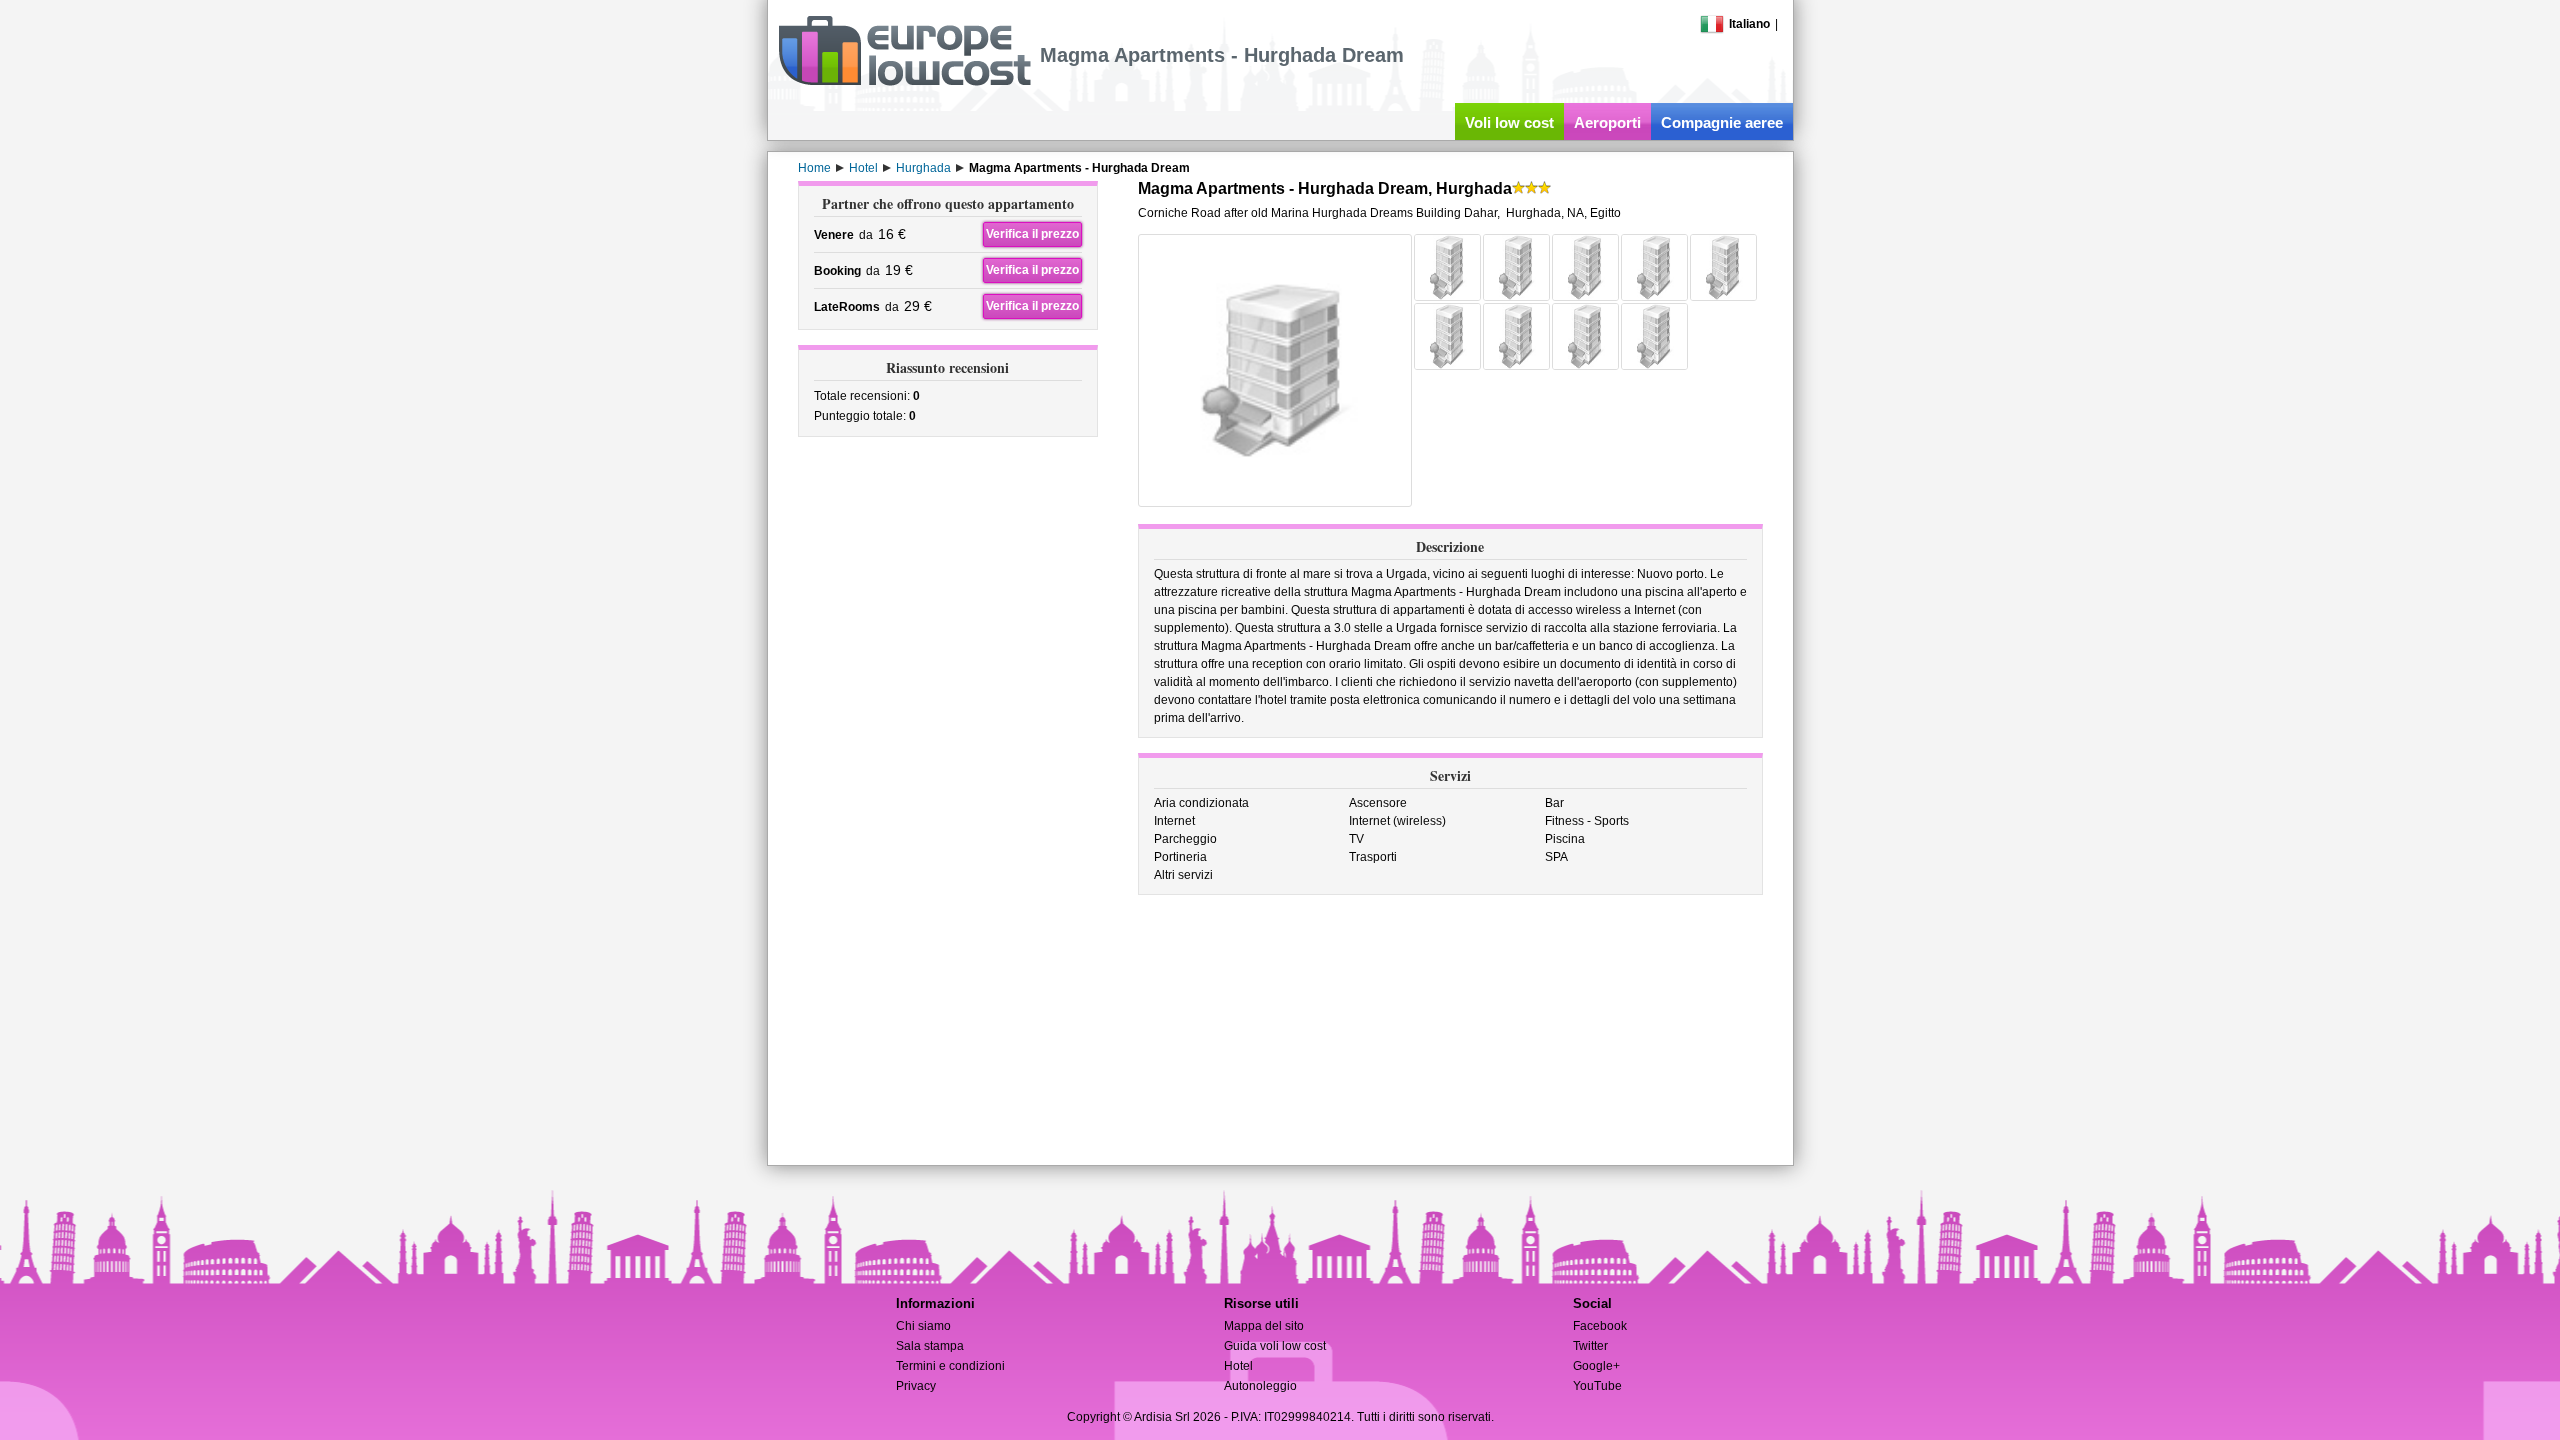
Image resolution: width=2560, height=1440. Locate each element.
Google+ (1596, 1366)
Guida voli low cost (1275, 1346)
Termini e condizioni (950, 1366)
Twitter (1590, 1346)
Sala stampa (930, 1346)
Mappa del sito (1264, 1326)
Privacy (916, 1386)
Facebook (1600, 1326)
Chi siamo (923, 1326)
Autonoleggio (1260, 1386)
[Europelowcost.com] (904, 82)
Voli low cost (1509, 122)
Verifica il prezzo (1032, 234)
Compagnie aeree (1722, 122)
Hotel (1238, 1366)
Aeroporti (1607, 122)
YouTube (1597, 1386)
